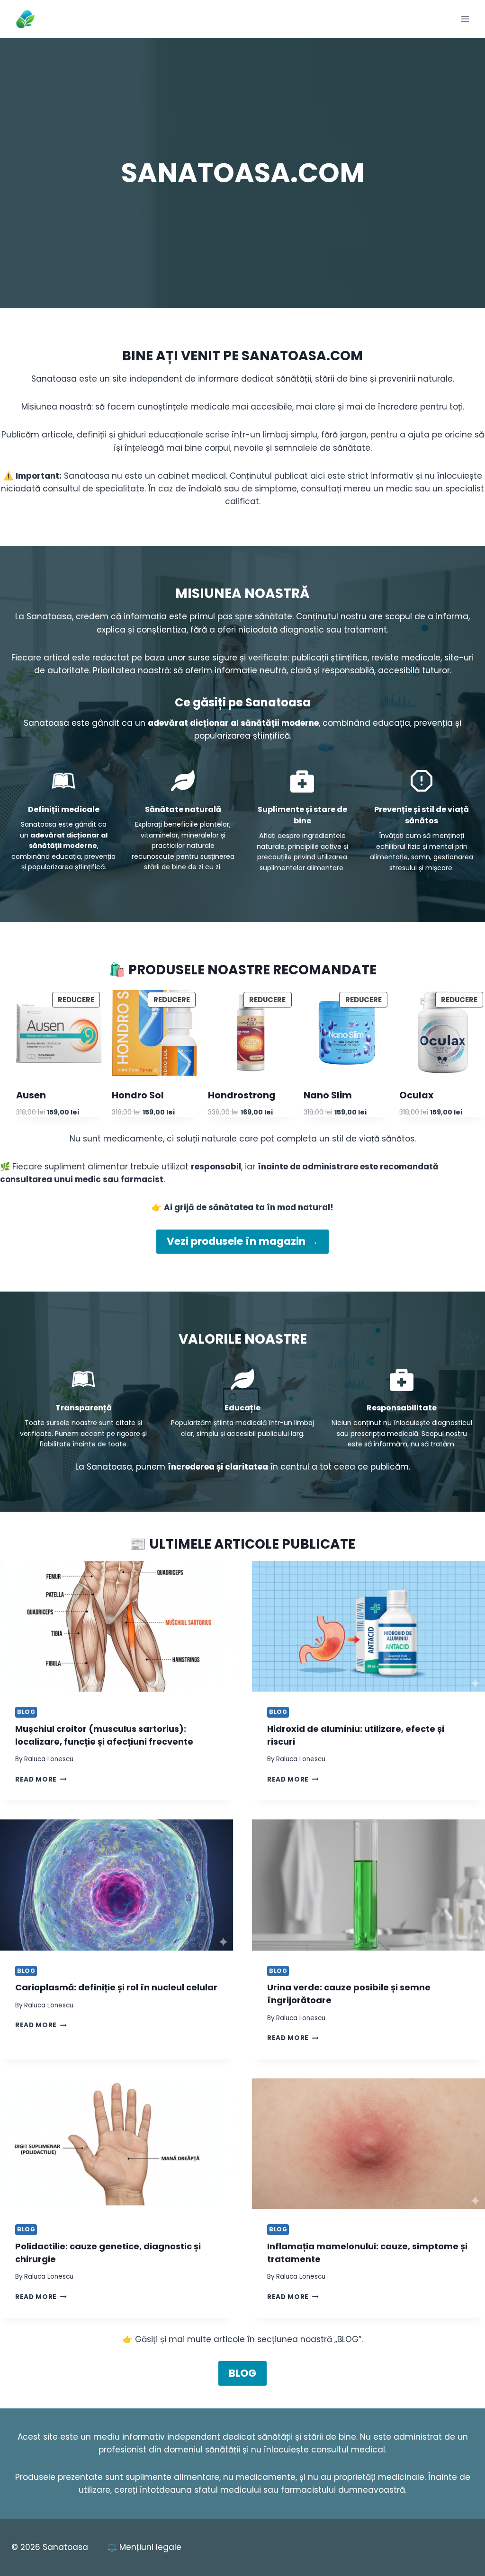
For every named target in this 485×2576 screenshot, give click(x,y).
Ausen (31, 1096)
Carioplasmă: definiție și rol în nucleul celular (116, 1987)
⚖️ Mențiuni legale (144, 2547)
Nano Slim (328, 1096)
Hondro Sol (138, 1096)
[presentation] (117, 1627)
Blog (26, 1712)
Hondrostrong (242, 1096)
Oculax (416, 1096)
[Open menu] (465, 19)
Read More (41, 1779)
